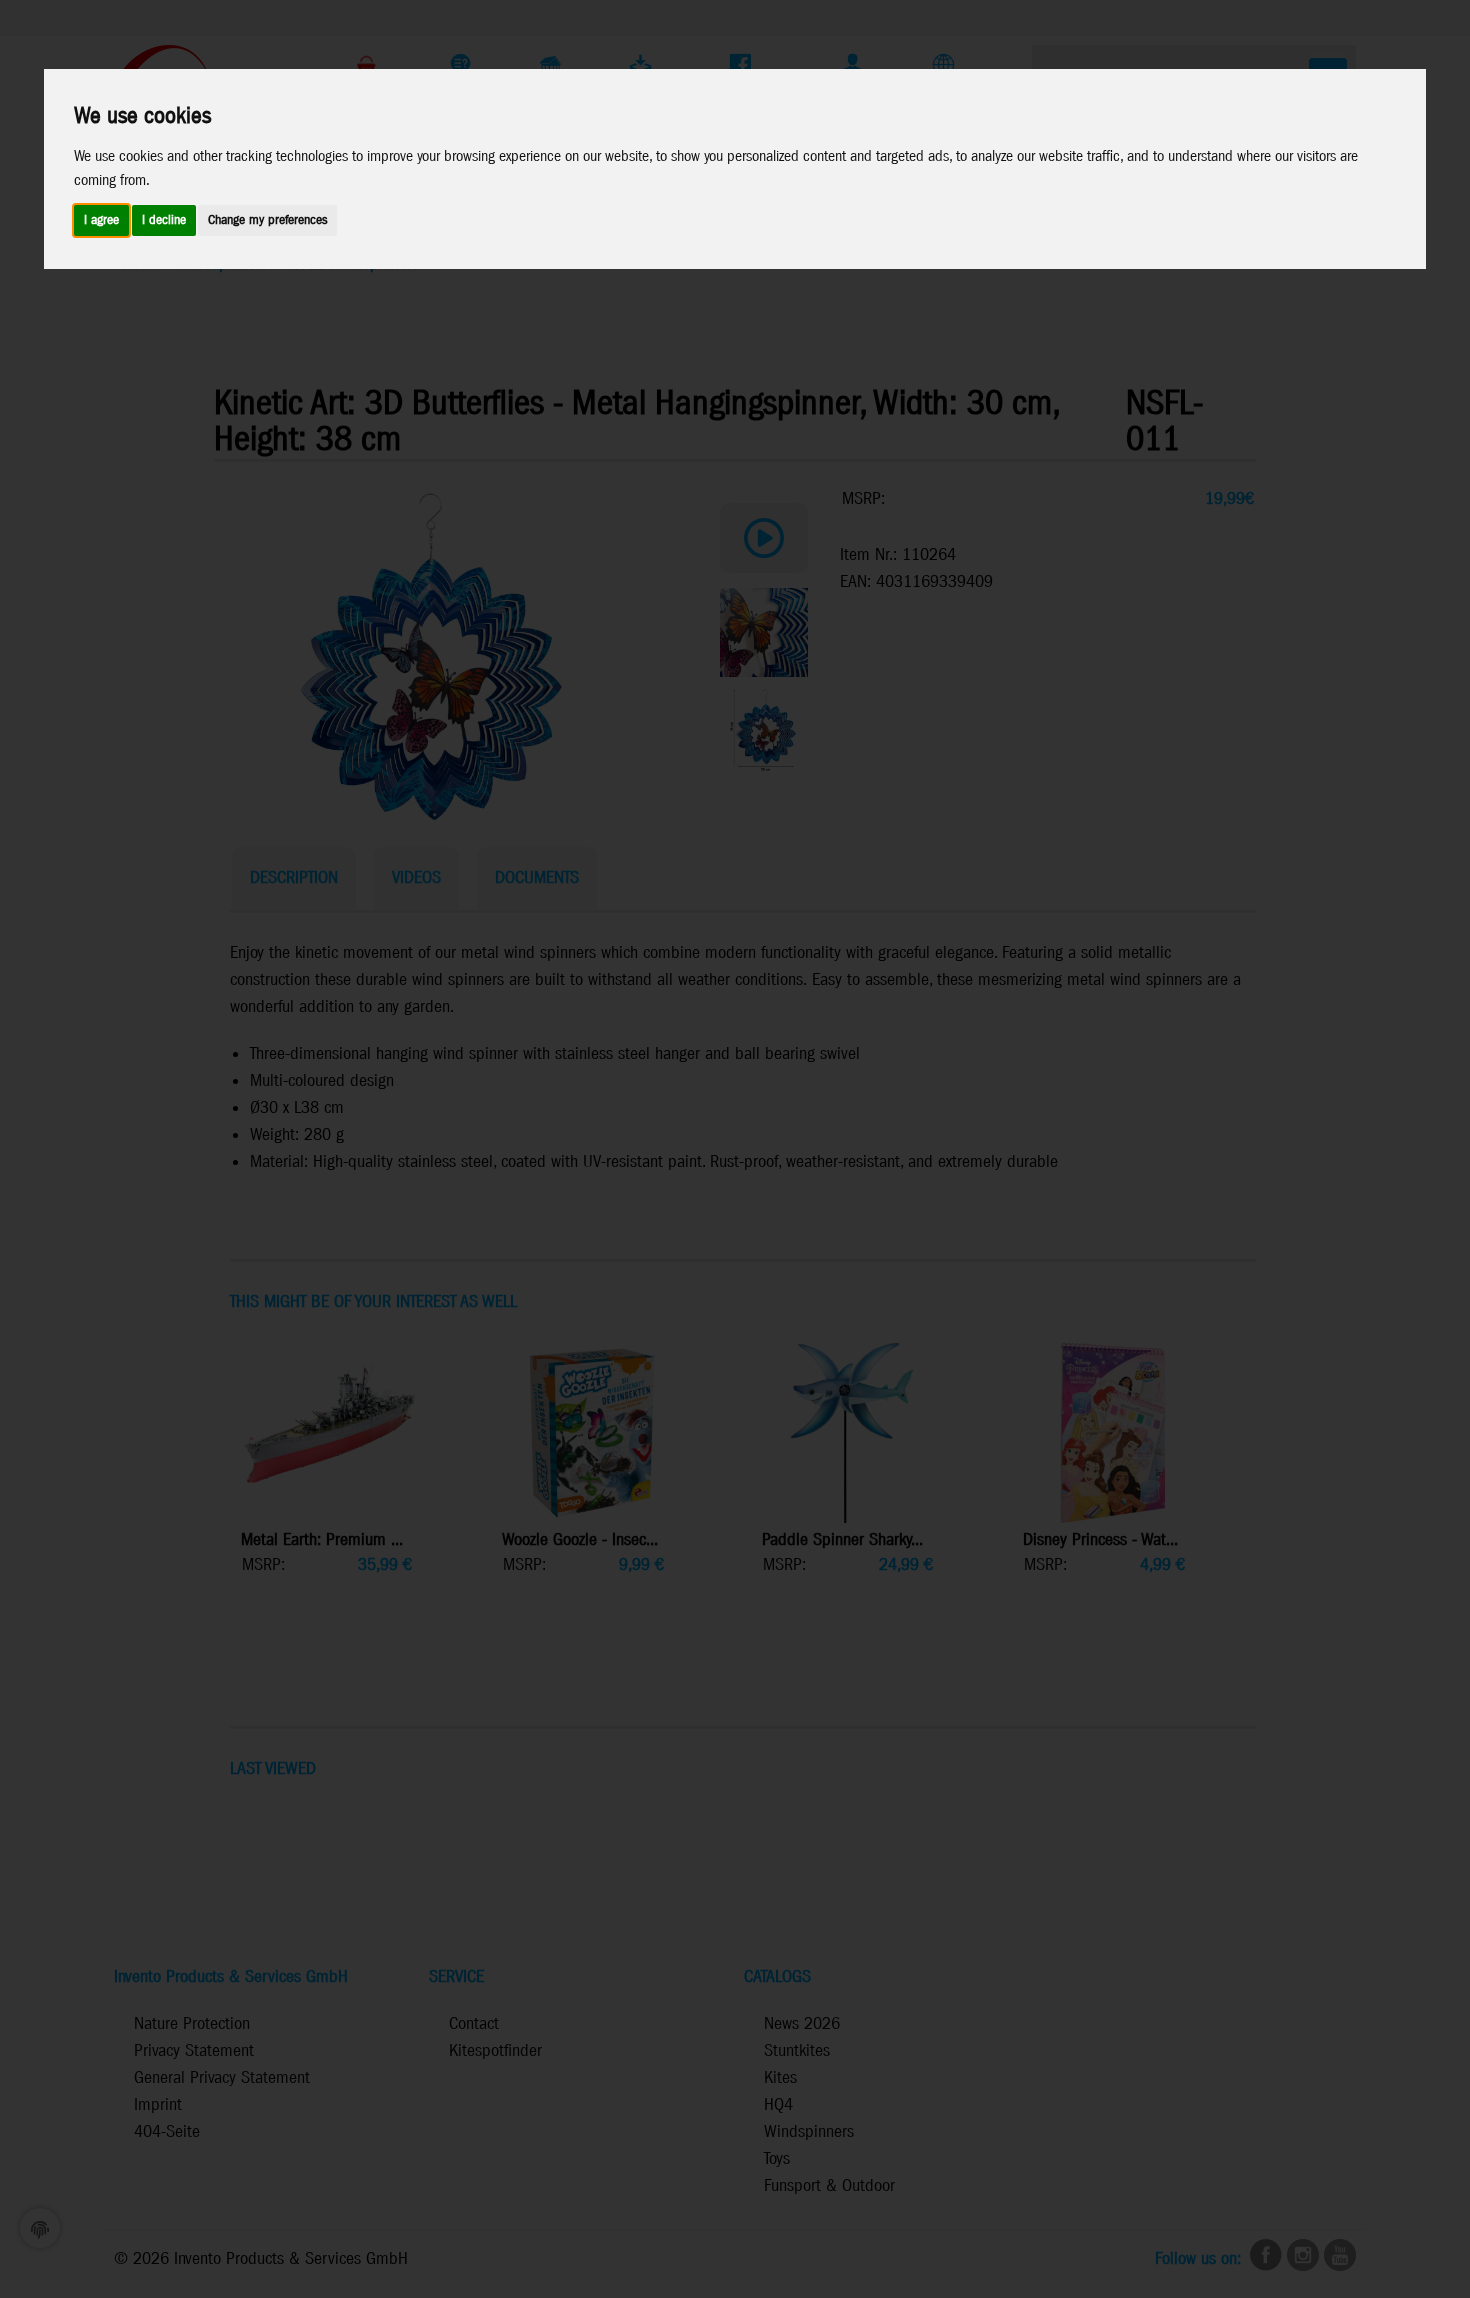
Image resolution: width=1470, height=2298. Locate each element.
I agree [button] (101, 220)
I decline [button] (164, 220)
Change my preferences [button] (267, 220)
